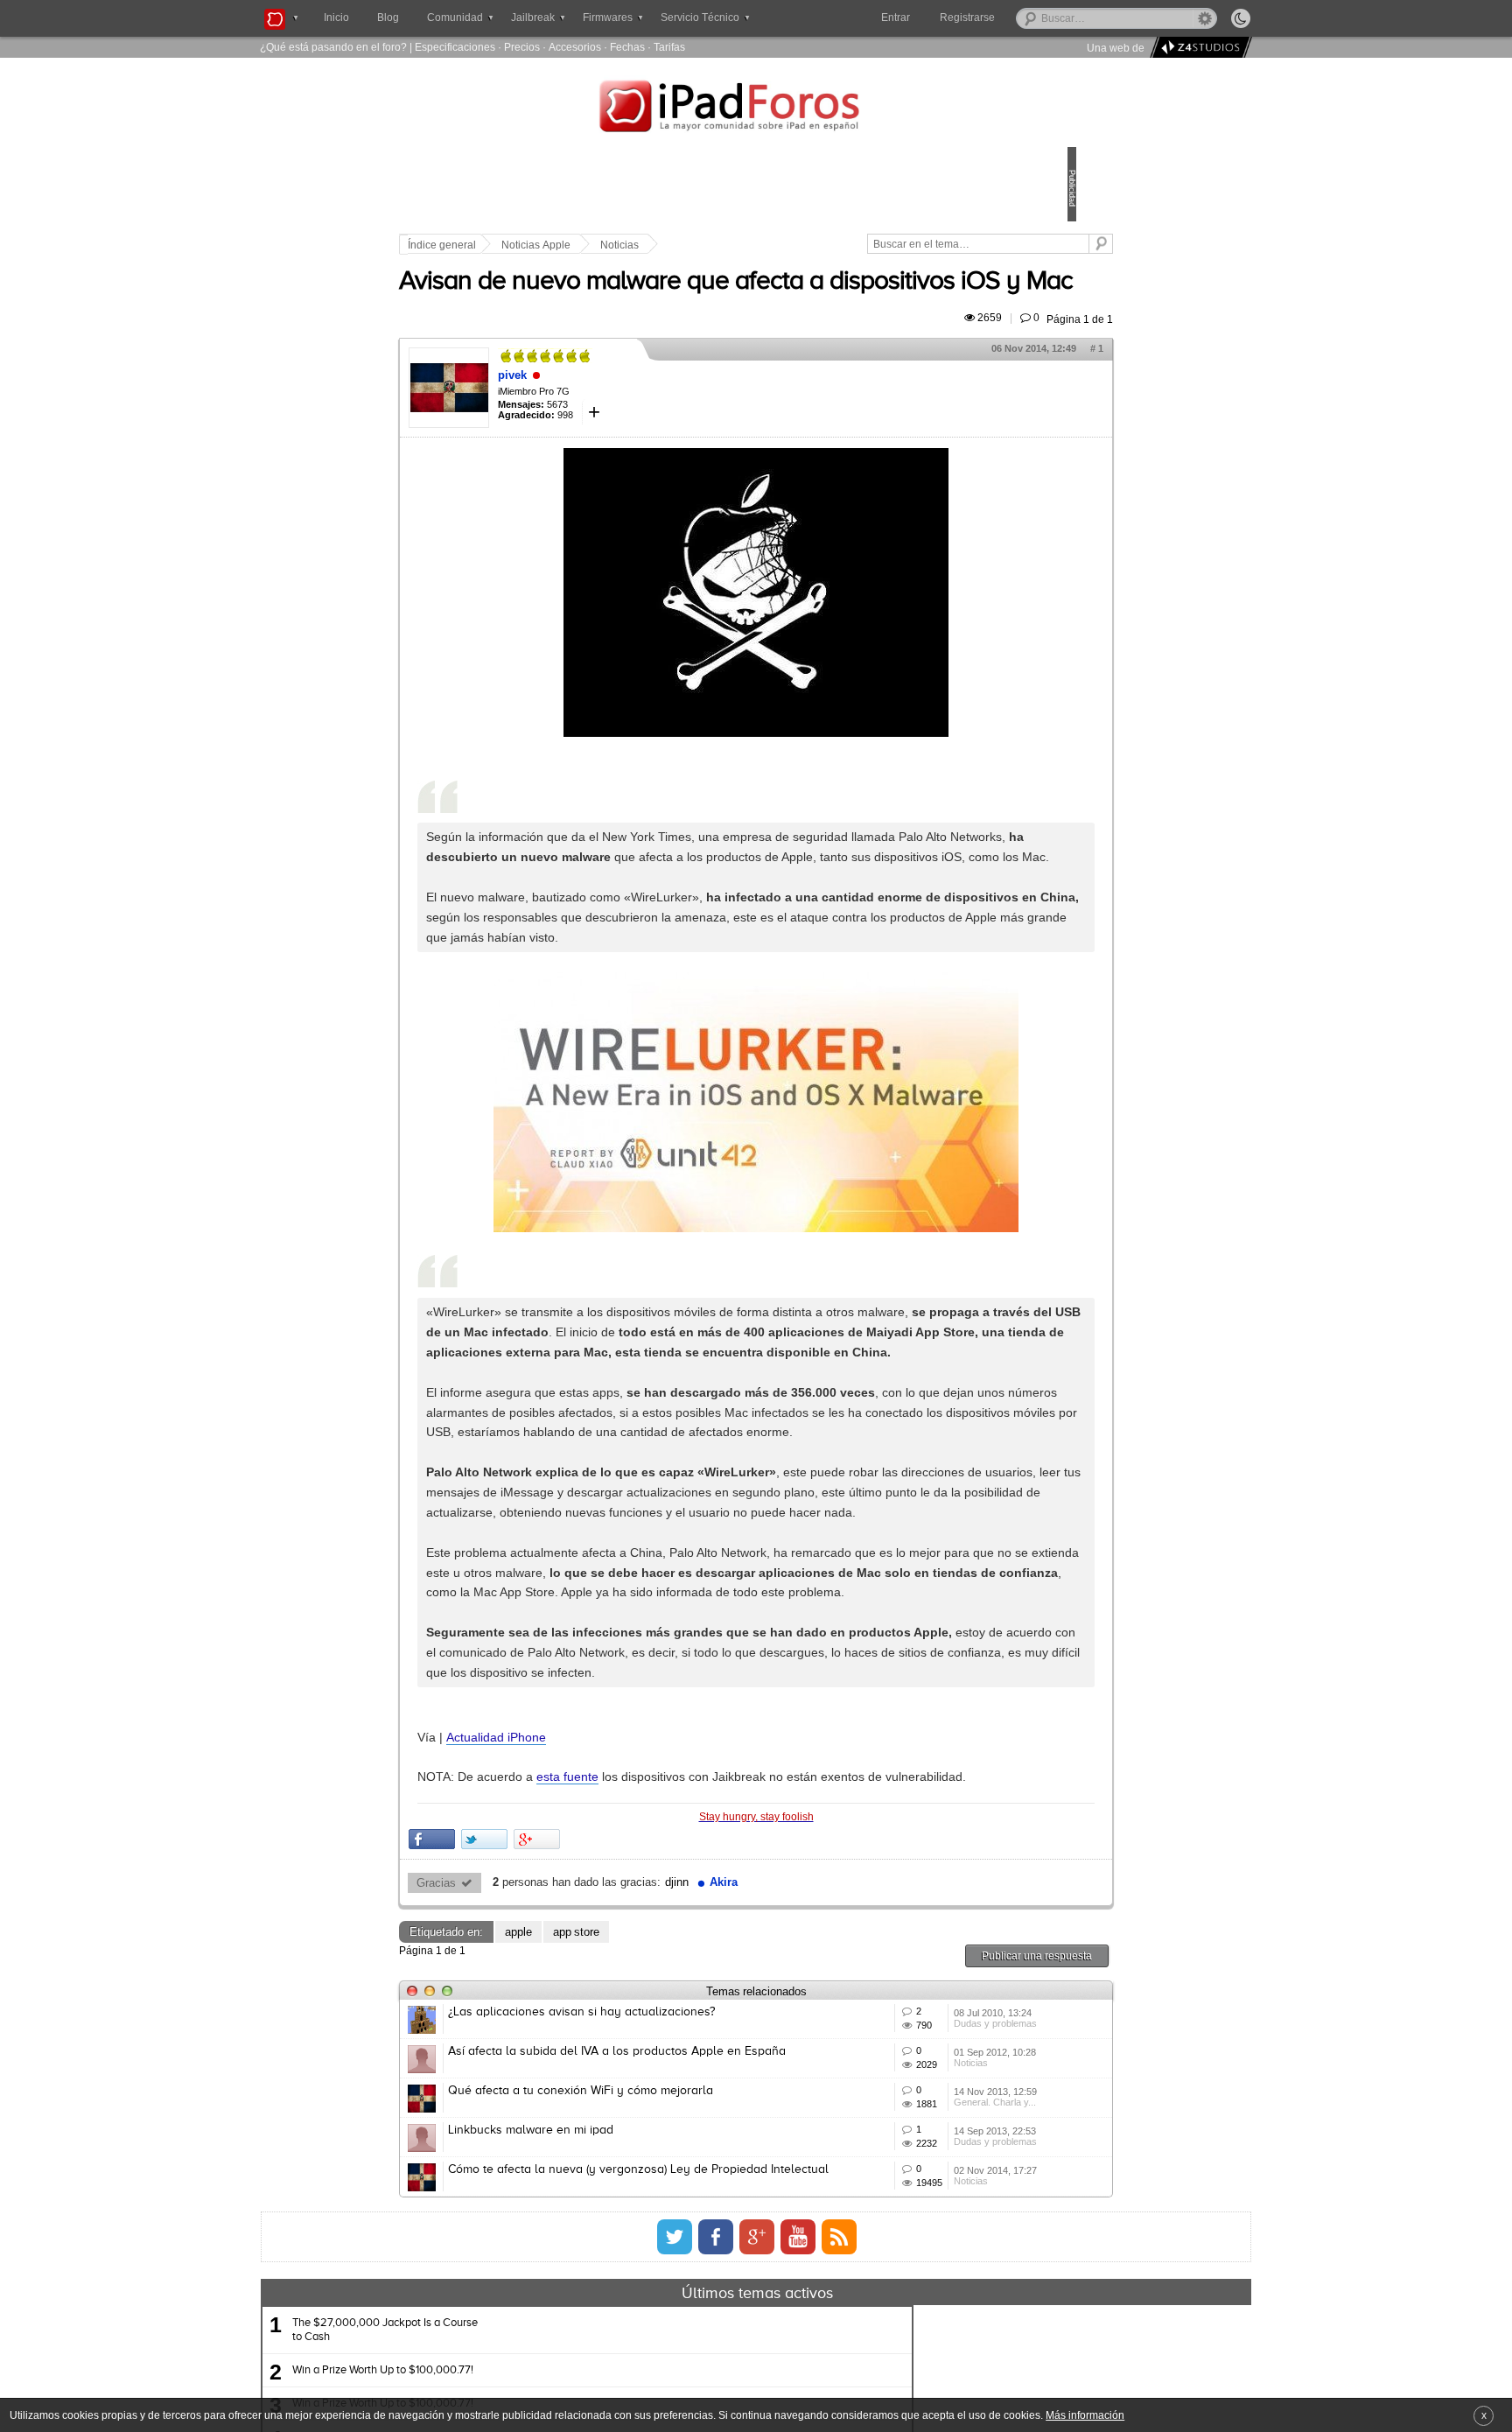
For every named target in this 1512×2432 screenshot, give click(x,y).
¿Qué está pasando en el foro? (333, 47)
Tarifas (669, 47)
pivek (634, 424)
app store (698, 2195)
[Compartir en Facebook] (553, 2103)
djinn (798, 2147)
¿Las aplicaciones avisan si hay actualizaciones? (703, 2275)
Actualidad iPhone (618, 1980)
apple (640, 2195)
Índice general (563, 245)
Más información (1085, 2415)
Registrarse (1023, 18)
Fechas (627, 47)
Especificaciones (455, 47)
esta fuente (689, 2021)
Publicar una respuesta (915, 2219)
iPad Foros (756, 109)
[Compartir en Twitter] (606, 2103)
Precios (522, 47)
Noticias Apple (658, 245)
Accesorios (575, 47)
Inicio (336, 18)
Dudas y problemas (912, 2315)
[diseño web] (1198, 48)
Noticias (741, 245)
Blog (388, 18)
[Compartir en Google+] (658, 2103)
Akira (845, 2147)
